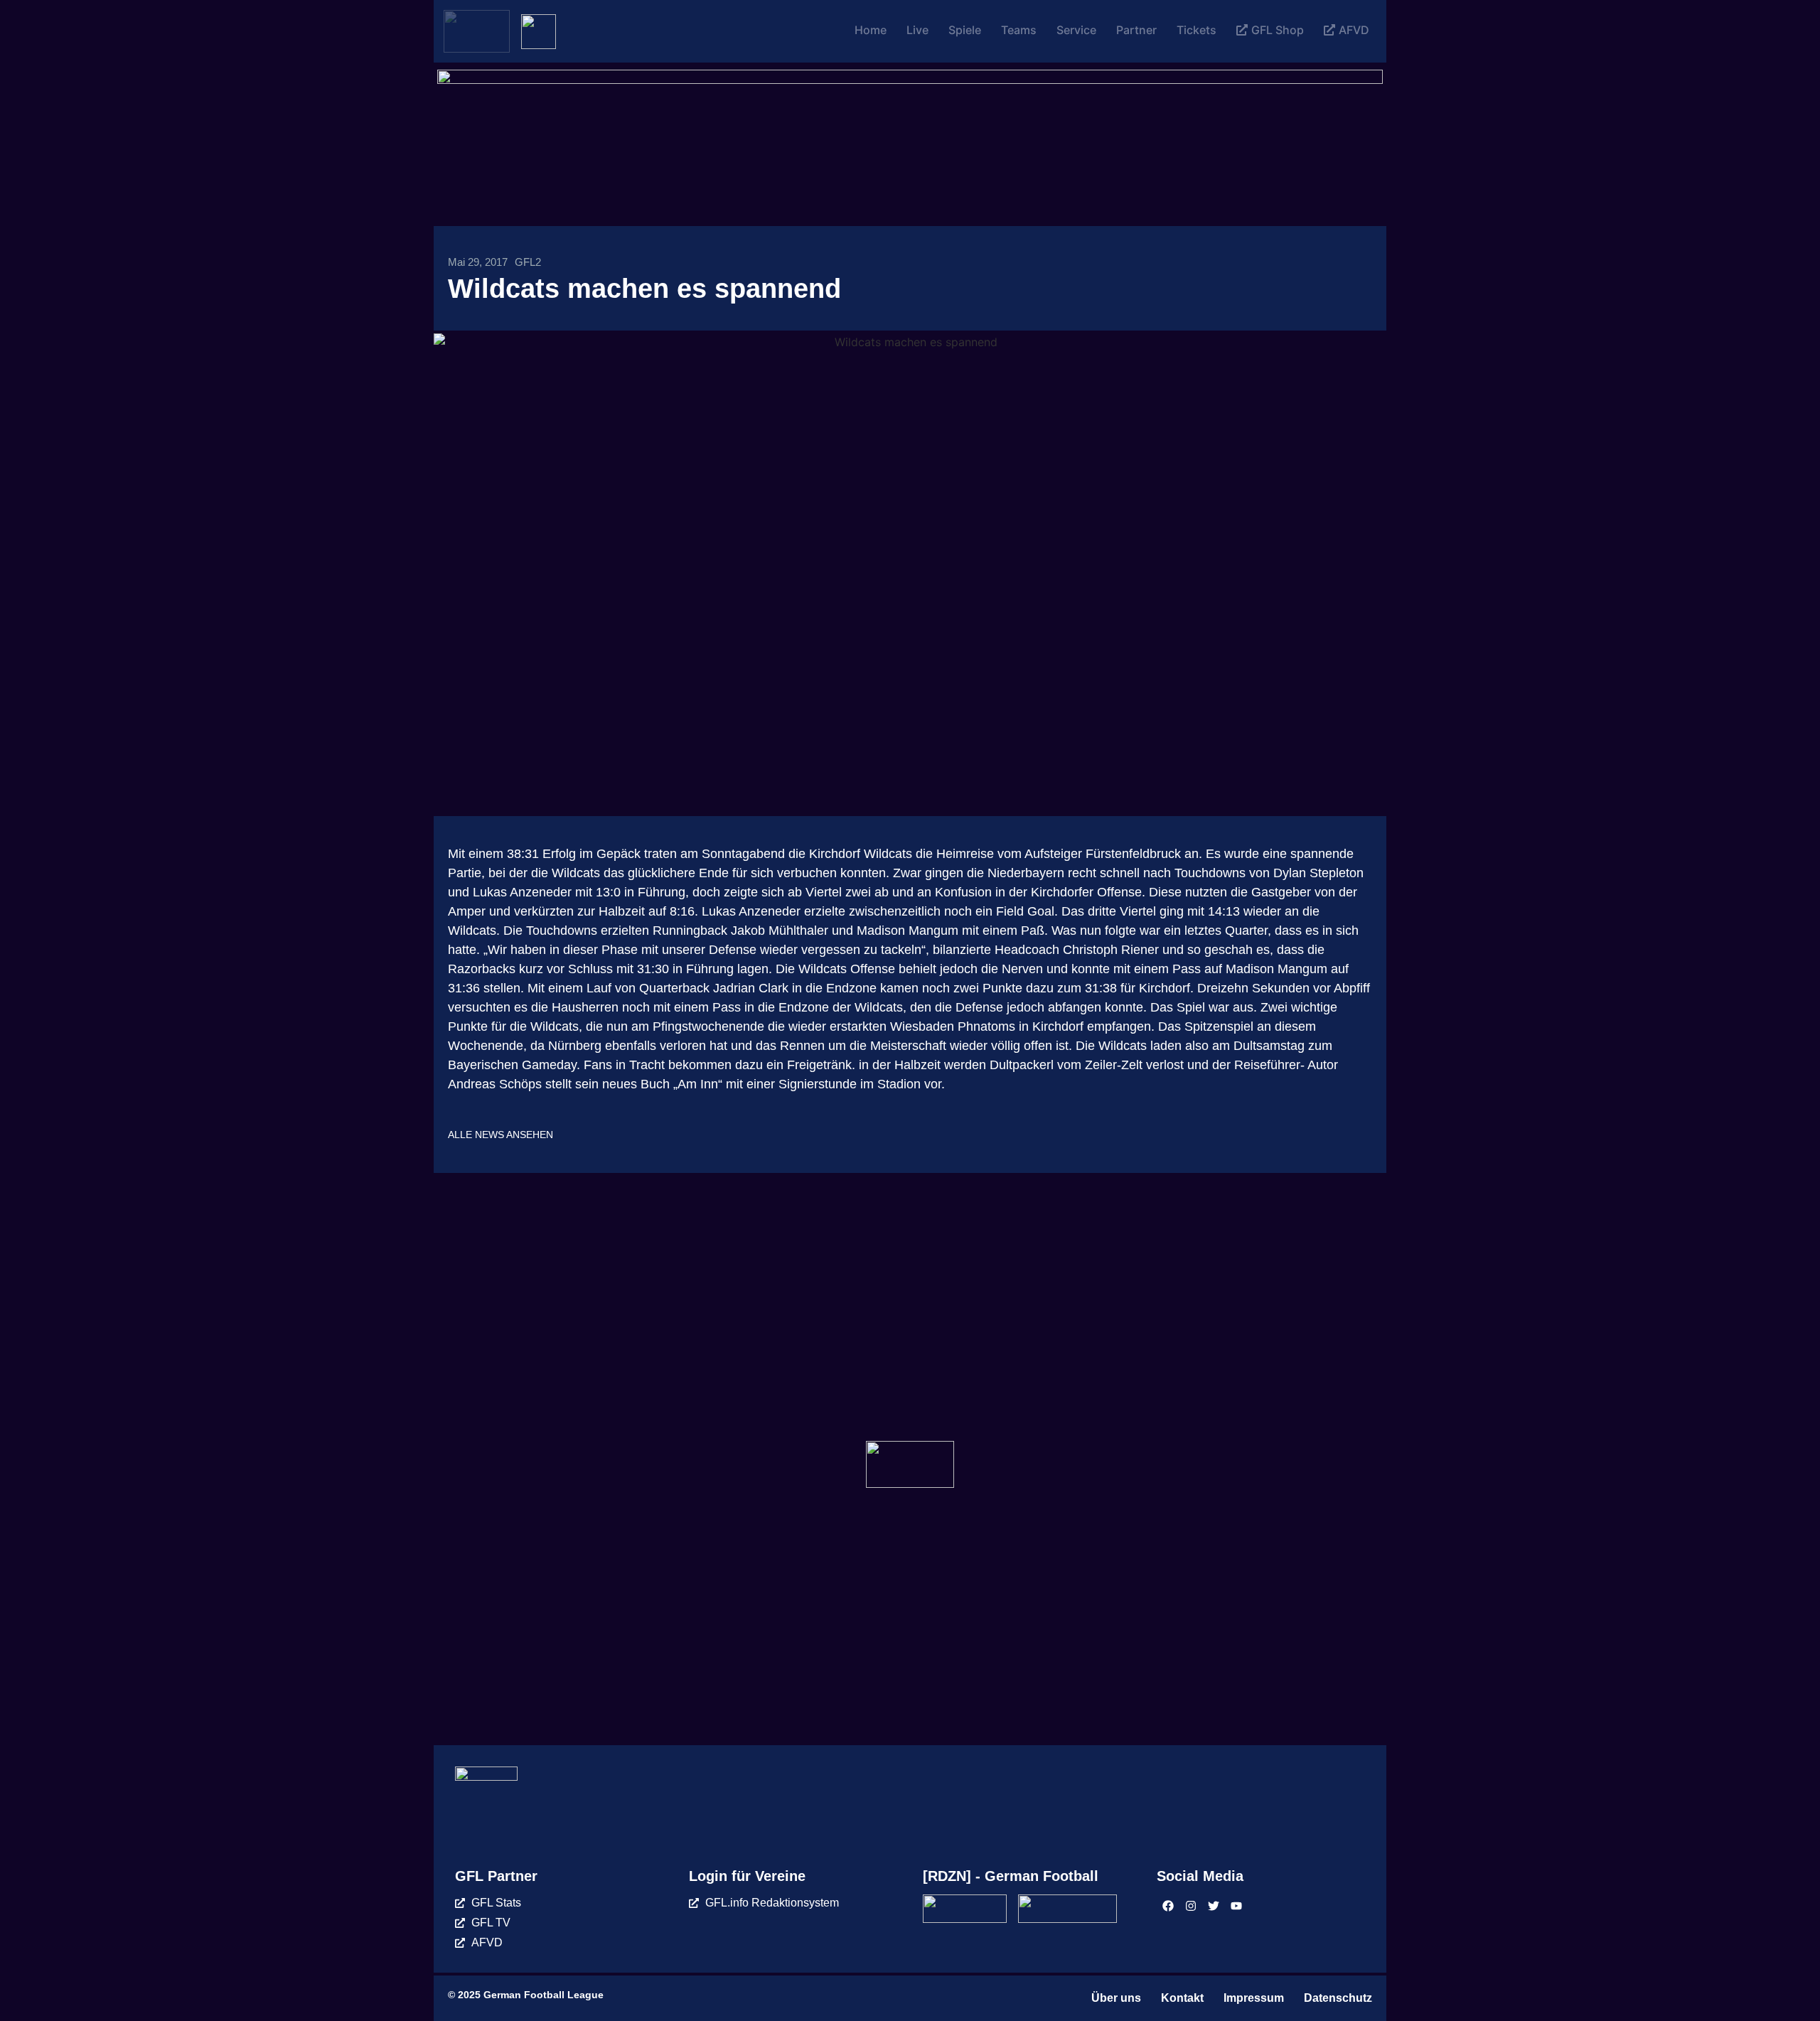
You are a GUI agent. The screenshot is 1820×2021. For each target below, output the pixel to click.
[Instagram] (1191, 1906)
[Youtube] (1236, 1906)
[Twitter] (1214, 1906)
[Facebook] (1168, 1906)
